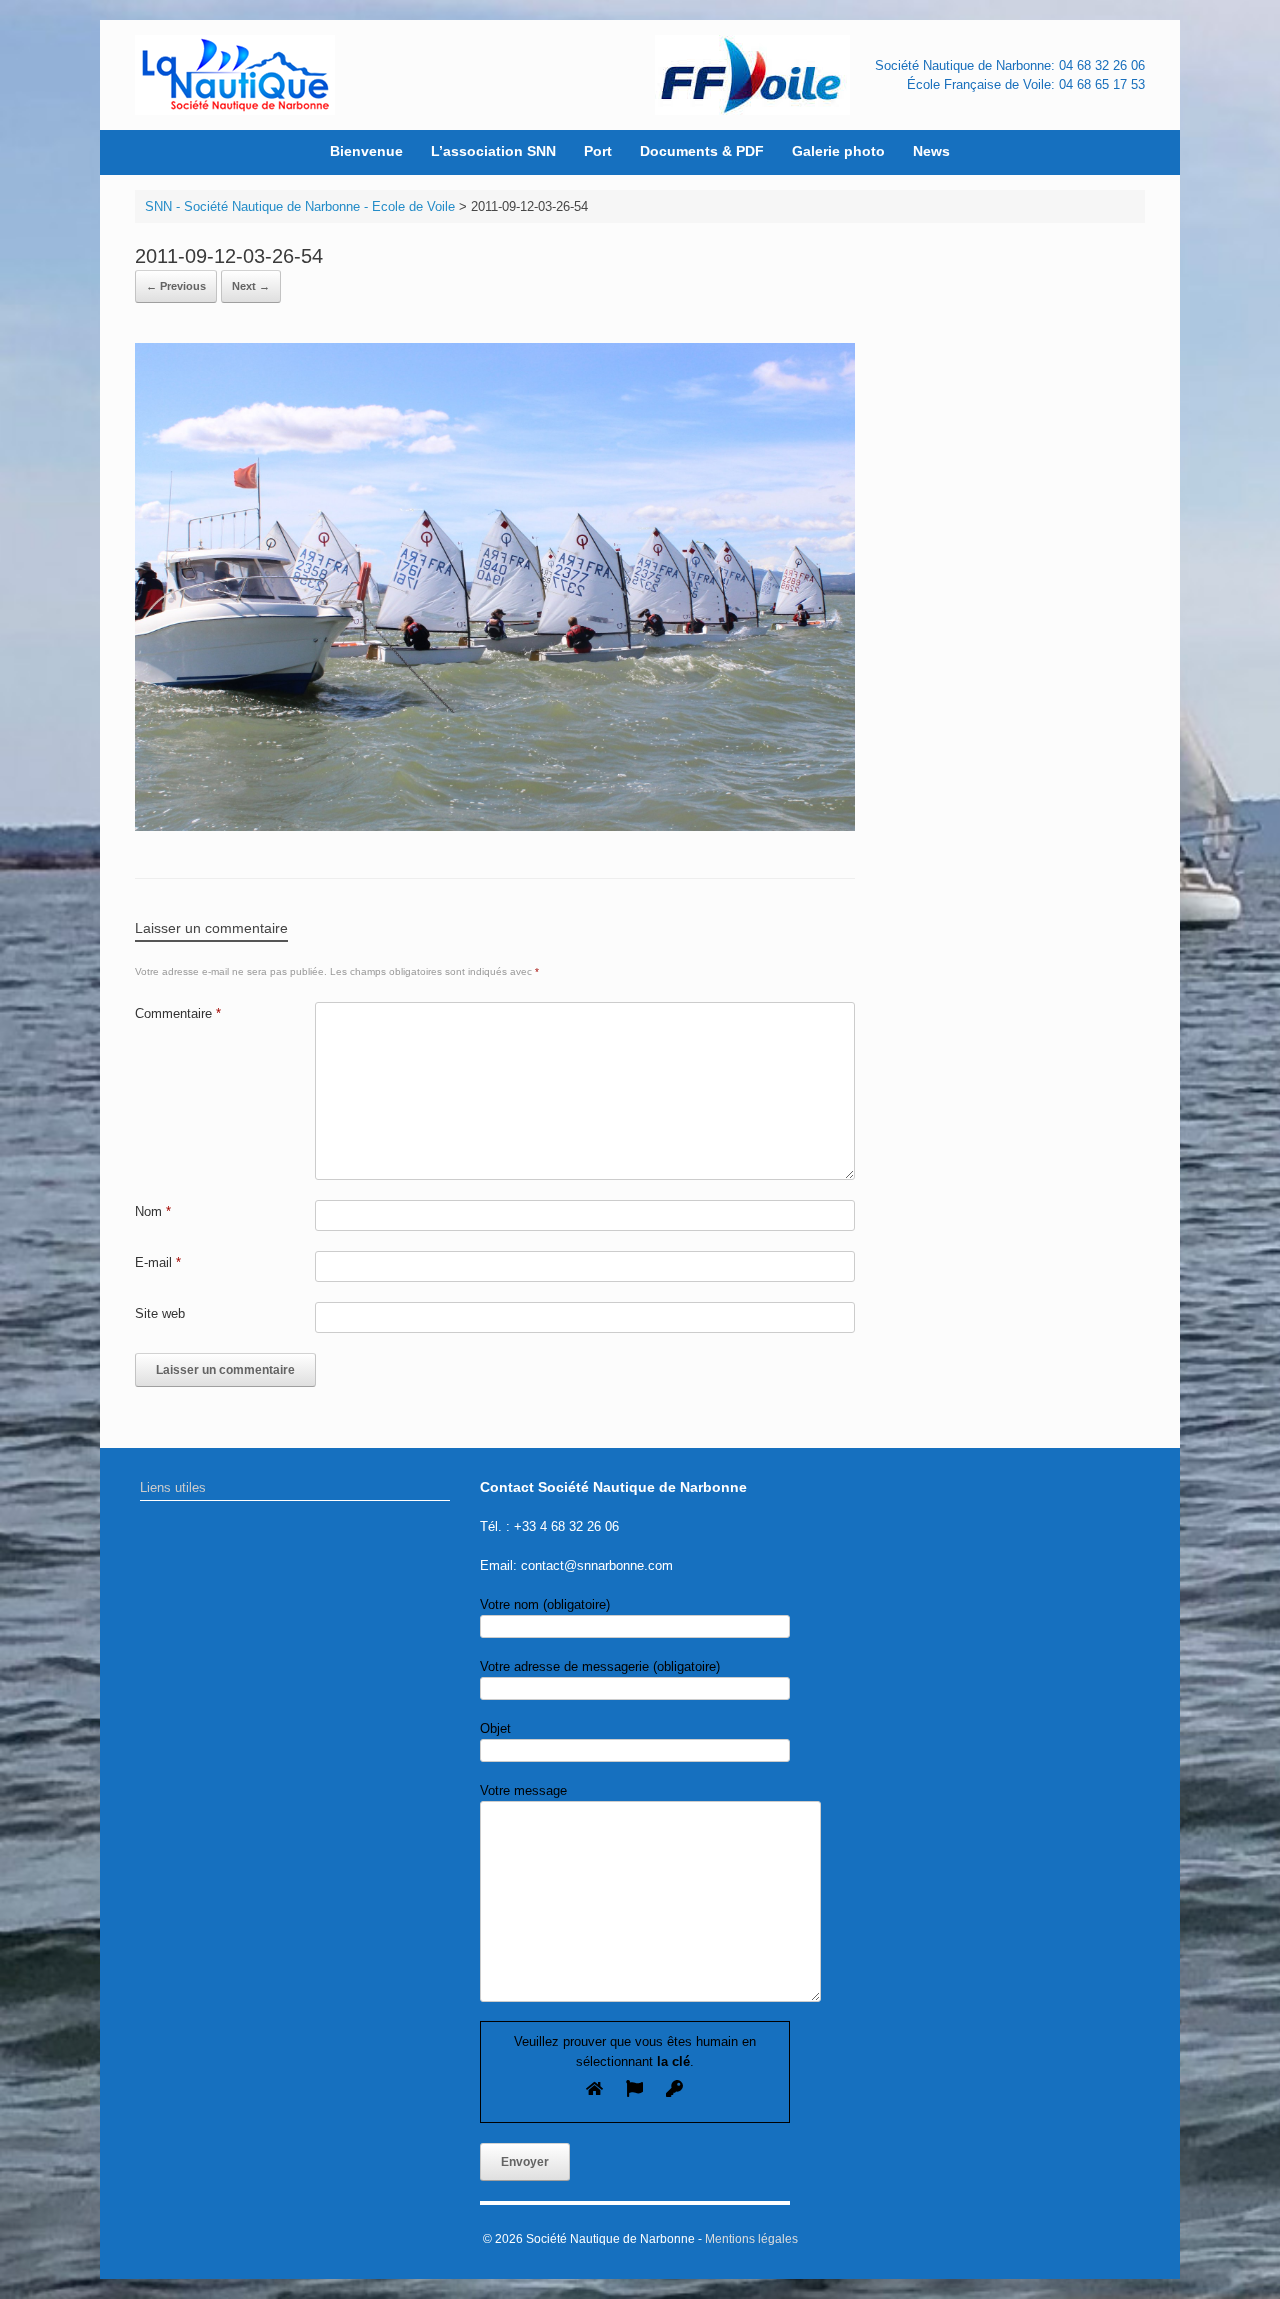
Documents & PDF (702, 151)
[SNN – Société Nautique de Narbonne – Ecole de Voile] (235, 75)
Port (598, 151)
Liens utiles (173, 1487)
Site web (160, 1313)
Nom (153, 1211)
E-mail (158, 1262)
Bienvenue (366, 151)
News (931, 151)
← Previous (176, 286)
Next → (251, 286)
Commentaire (178, 1013)
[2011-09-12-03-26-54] (495, 826)
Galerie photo (838, 151)
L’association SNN (493, 151)
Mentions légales (751, 2239)
